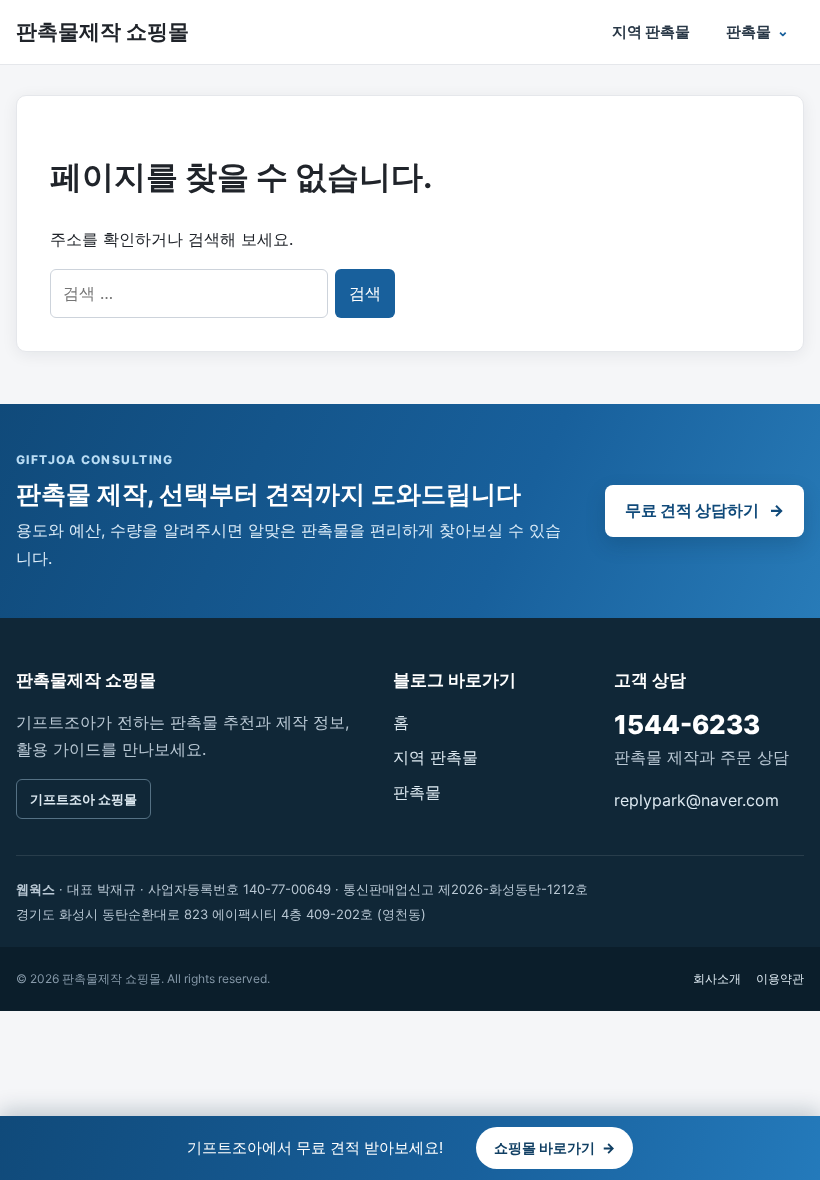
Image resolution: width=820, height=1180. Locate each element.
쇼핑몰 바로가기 (554, 1147)
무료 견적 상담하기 (704, 510)
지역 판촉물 (651, 31)
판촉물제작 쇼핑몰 (102, 31)
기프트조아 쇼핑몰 (83, 799)
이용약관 (780, 978)
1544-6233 (687, 724)
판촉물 (748, 31)
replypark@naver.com (696, 800)
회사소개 (717, 978)
